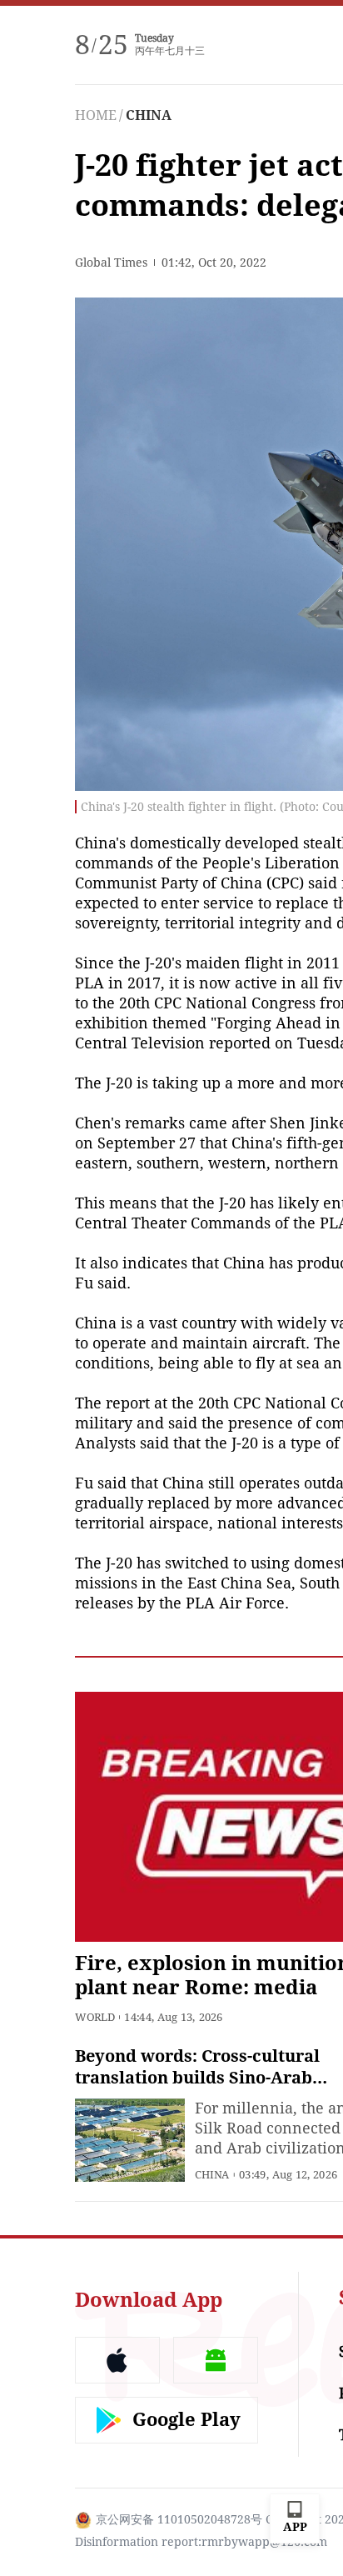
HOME (96, 115)
